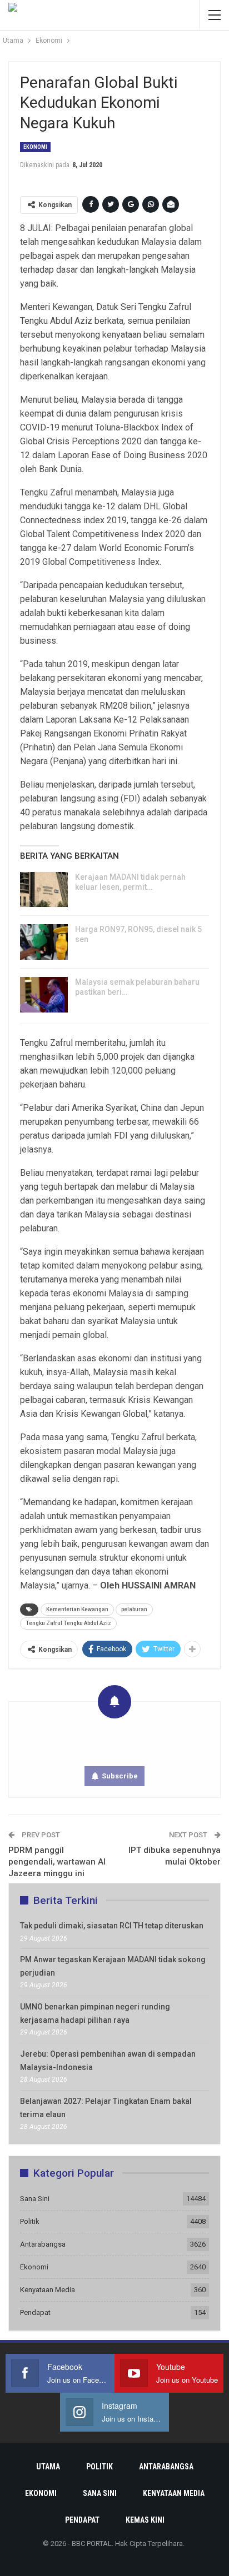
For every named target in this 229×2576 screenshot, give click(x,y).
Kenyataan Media (48, 2290)
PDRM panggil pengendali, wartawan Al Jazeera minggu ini (57, 1862)
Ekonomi (35, 147)
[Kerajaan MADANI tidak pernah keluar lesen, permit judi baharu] (44, 890)
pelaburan (134, 1609)
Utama (48, 2467)
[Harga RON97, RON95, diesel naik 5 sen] (44, 942)
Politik (30, 2221)
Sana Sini (35, 2199)
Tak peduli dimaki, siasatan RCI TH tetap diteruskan (112, 1926)
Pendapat (35, 2312)
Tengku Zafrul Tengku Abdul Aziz (68, 1623)
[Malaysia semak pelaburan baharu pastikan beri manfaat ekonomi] (44, 995)
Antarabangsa (43, 2244)
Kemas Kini (145, 2520)
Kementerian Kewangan (77, 1609)
